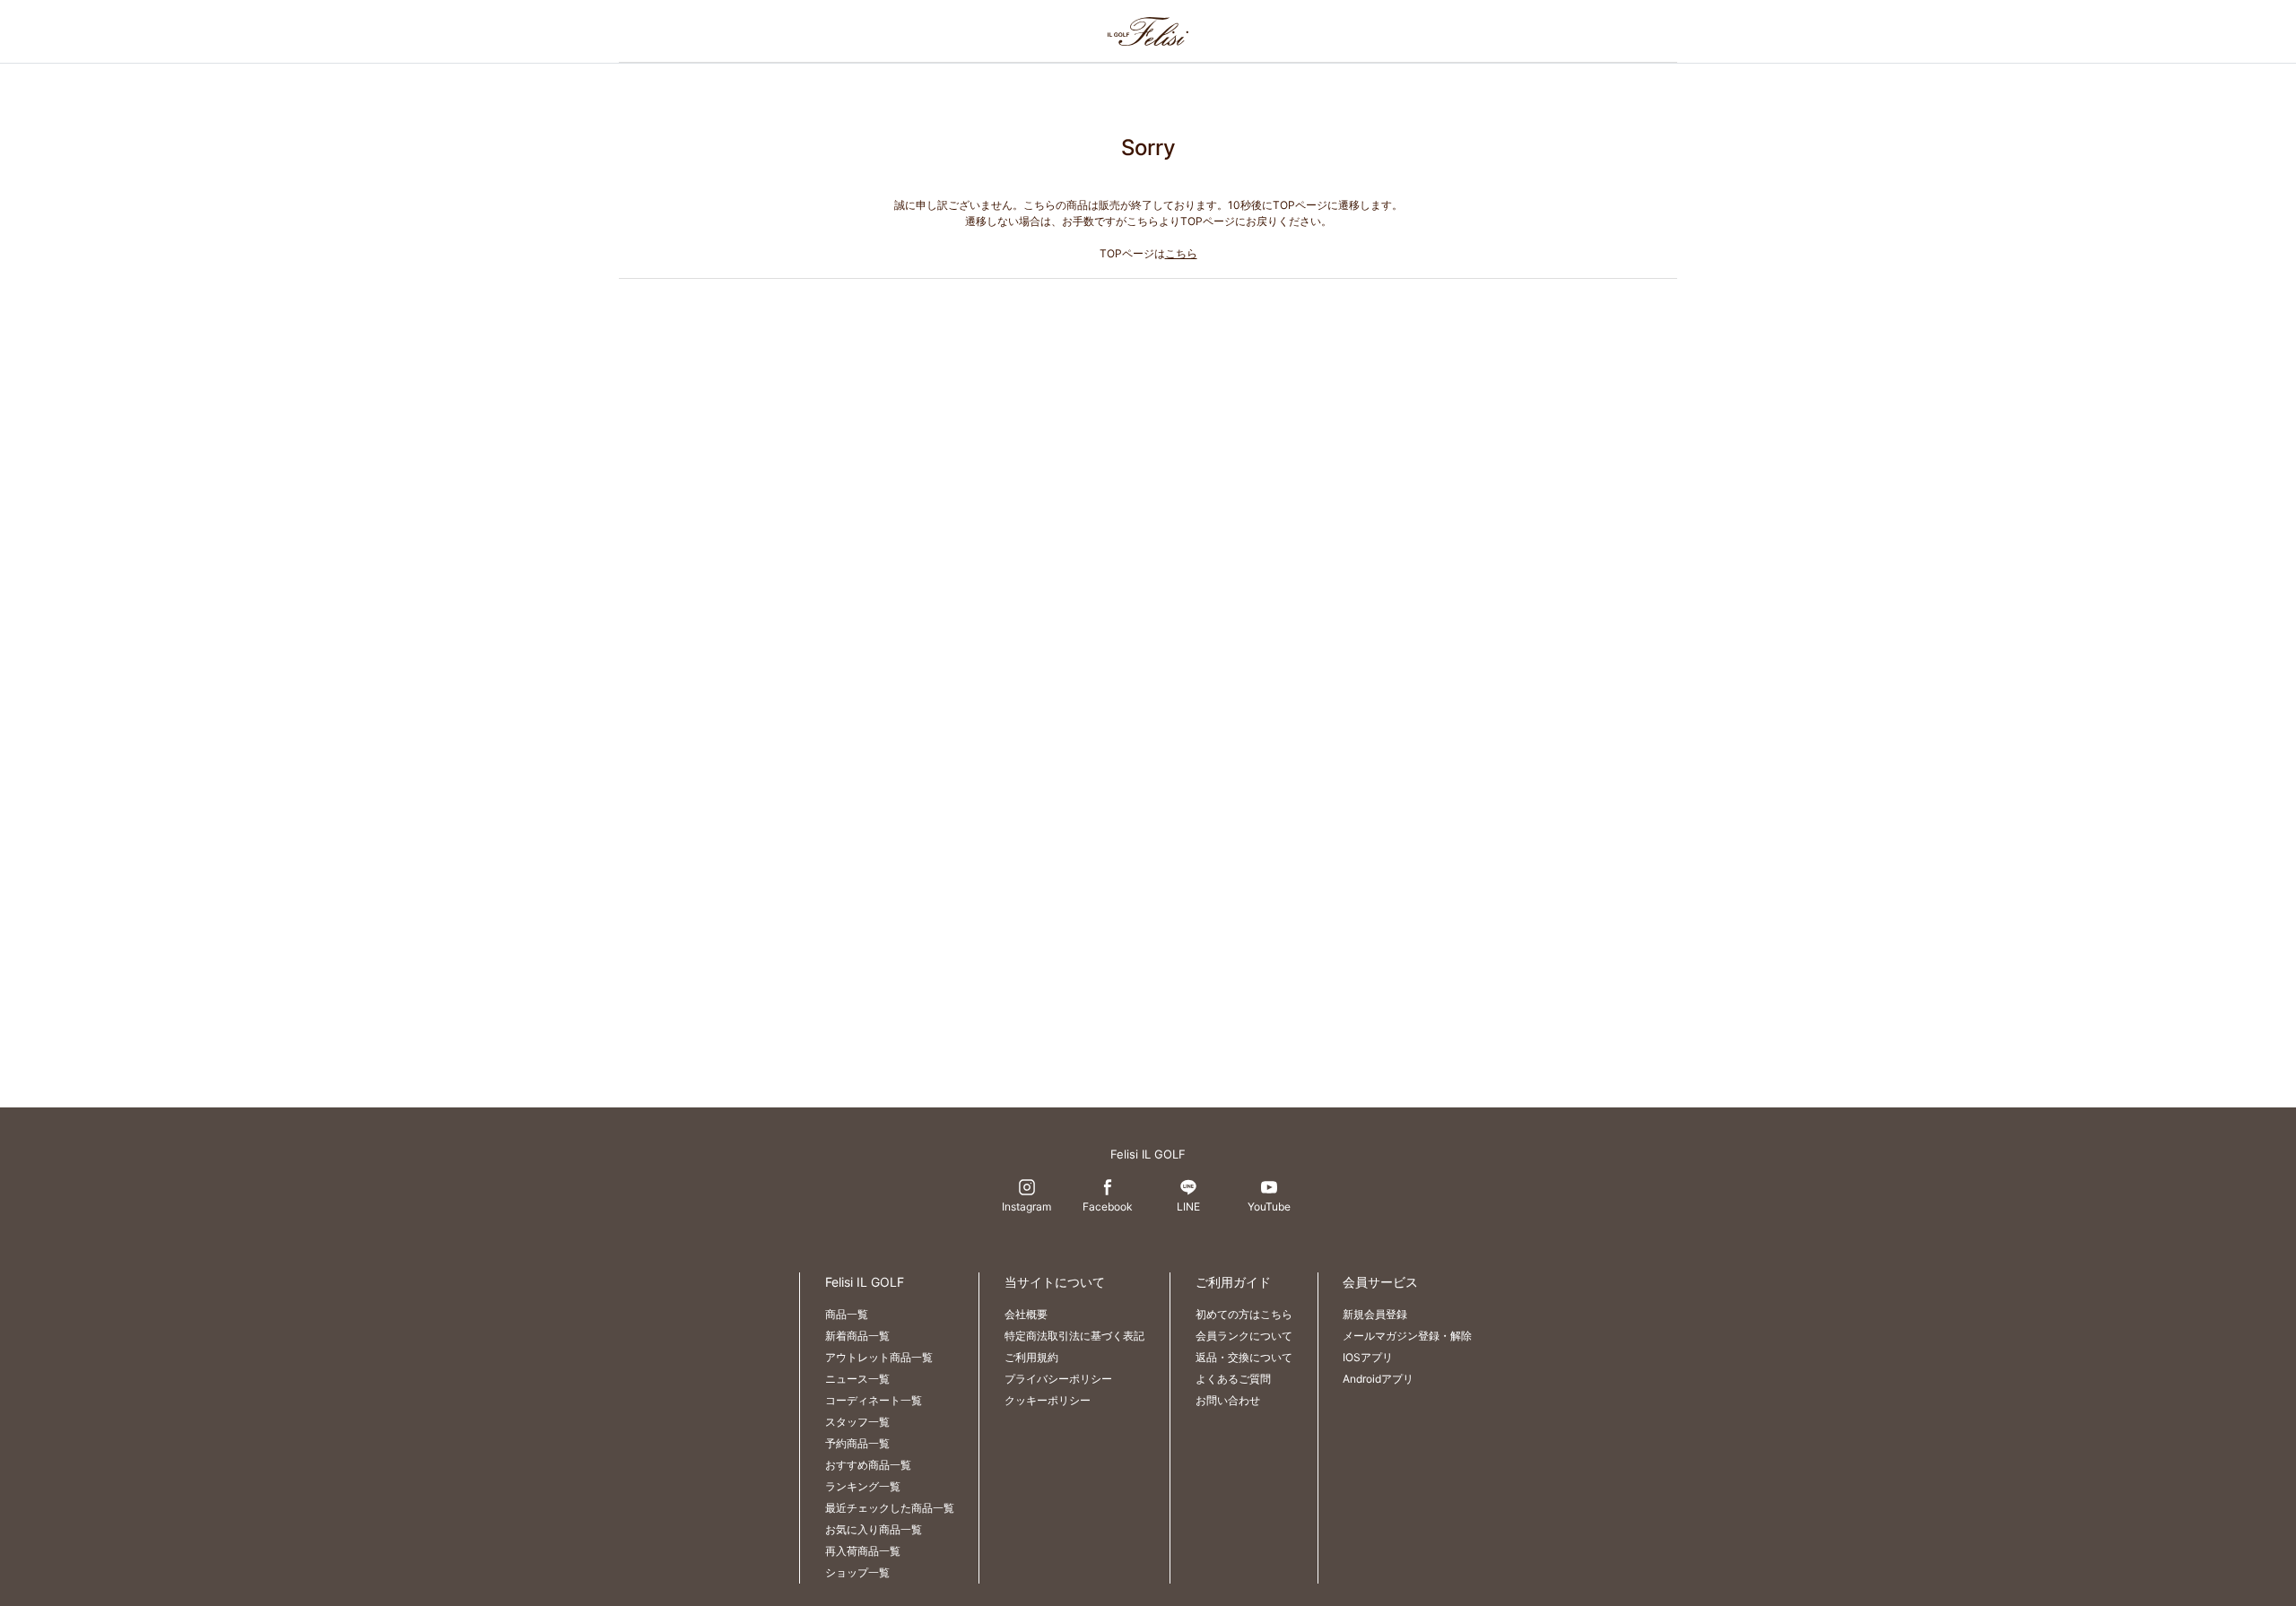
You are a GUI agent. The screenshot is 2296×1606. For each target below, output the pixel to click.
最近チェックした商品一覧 (890, 1508)
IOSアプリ (1368, 1357)
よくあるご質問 (1233, 1379)
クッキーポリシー (1048, 1400)
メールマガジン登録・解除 (1407, 1336)
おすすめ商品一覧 (868, 1465)
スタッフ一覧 (857, 1422)
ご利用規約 (1031, 1357)
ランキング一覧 (863, 1486)
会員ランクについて (1244, 1336)
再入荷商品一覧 (863, 1551)
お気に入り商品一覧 (874, 1529)
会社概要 (1026, 1314)
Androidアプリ (1378, 1379)
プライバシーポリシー (1058, 1379)
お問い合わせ (1228, 1400)
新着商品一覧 (857, 1336)
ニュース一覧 (857, 1379)
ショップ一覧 (857, 1572)
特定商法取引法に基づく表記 (1074, 1336)
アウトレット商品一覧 (879, 1357)
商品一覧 (847, 1314)
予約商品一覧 (857, 1443)
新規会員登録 (1375, 1314)
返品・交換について (1244, 1357)
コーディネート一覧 (874, 1400)
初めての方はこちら (1244, 1314)
